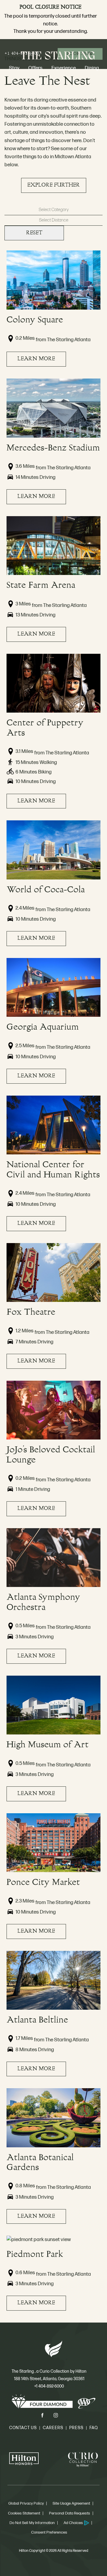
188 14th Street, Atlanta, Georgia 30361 (49, 2379)
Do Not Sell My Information (32, 2523)
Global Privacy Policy (26, 2503)
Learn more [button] (36, 359)
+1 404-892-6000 (49, 2386)
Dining (92, 68)
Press (76, 2428)
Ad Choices (73, 2523)
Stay (14, 68)
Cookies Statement (24, 2513)
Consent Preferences (49, 2532)
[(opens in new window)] (24, 2460)
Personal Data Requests (70, 2513)
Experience (64, 68)
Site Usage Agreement (71, 2503)
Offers (35, 68)
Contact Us (23, 2428)
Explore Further (53, 183)
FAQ (94, 2428)
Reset (34, 233)
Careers (53, 2428)
